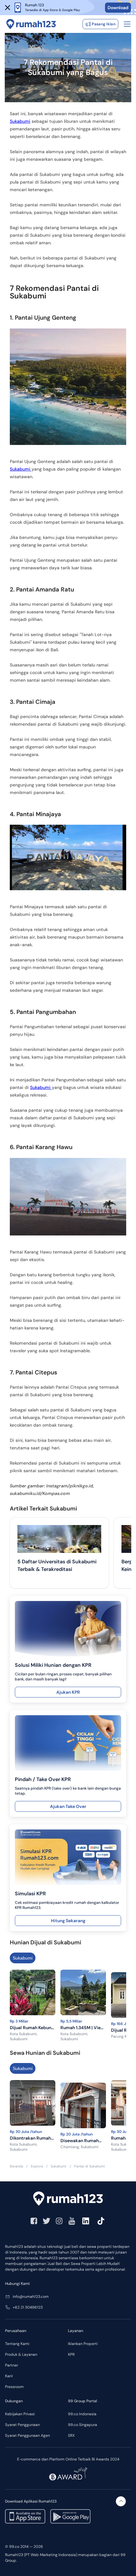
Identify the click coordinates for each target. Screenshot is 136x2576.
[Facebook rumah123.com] (34, 2221)
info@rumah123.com (31, 2297)
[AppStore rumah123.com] (25, 2516)
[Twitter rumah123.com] (46, 2221)
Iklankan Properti (83, 2344)
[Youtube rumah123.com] (72, 2221)
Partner (12, 2365)
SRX (71, 2435)
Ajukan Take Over (68, 1806)
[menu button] (127, 24)
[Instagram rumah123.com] (59, 2221)
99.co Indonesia (82, 2414)
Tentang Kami (17, 2344)
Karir (9, 2376)
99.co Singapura (83, 2425)
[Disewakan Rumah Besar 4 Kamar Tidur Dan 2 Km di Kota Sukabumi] (83, 2107)
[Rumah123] (31, 24)
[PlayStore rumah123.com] (70, 2516)
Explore (37, 2166)
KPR (71, 2354)
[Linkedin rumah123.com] (86, 2221)
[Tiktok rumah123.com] (101, 2221)
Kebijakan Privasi (20, 2414)
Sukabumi (20, 121)
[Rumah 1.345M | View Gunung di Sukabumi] (83, 1994)
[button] (8, 8)
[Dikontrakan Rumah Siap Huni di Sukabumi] (33, 2104)
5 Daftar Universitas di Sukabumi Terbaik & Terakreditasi (57, 1565)
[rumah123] (68, 2199)
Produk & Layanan (21, 2354)
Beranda (16, 2166)
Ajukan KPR (68, 1692)
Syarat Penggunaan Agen (28, 2435)
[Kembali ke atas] (121, 2501)
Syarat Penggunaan (22, 2425)
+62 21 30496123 (28, 2307)
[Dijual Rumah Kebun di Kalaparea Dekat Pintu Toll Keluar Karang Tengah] (33, 1994)
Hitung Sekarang (68, 1921)
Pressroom (14, 2387)
